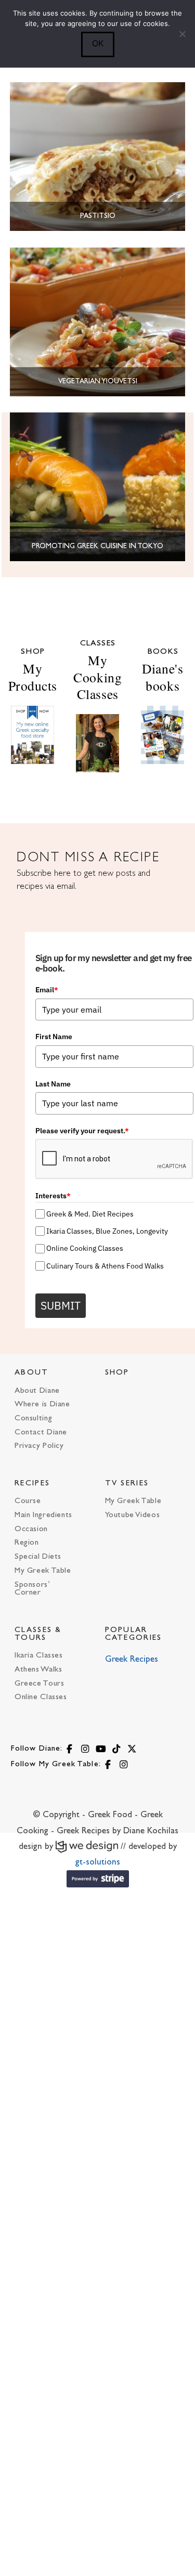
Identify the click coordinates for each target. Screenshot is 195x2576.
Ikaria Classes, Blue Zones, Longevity (107, 1231)
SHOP (117, 1373)
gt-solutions (98, 1862)
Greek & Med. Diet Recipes (90, 1214)
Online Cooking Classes (85, 1248)
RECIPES (32, 1484)
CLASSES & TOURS (38, 1634)
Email (47, 990)
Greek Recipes (132, 1660)
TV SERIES (127, 1484)
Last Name (53, 1084)
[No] (182, 34)
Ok (98, 43)
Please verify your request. (82, 1131)
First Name (54, 1037)
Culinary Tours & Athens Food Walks (105, 1266)
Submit (61, 1305)
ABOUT (32, 1373)
